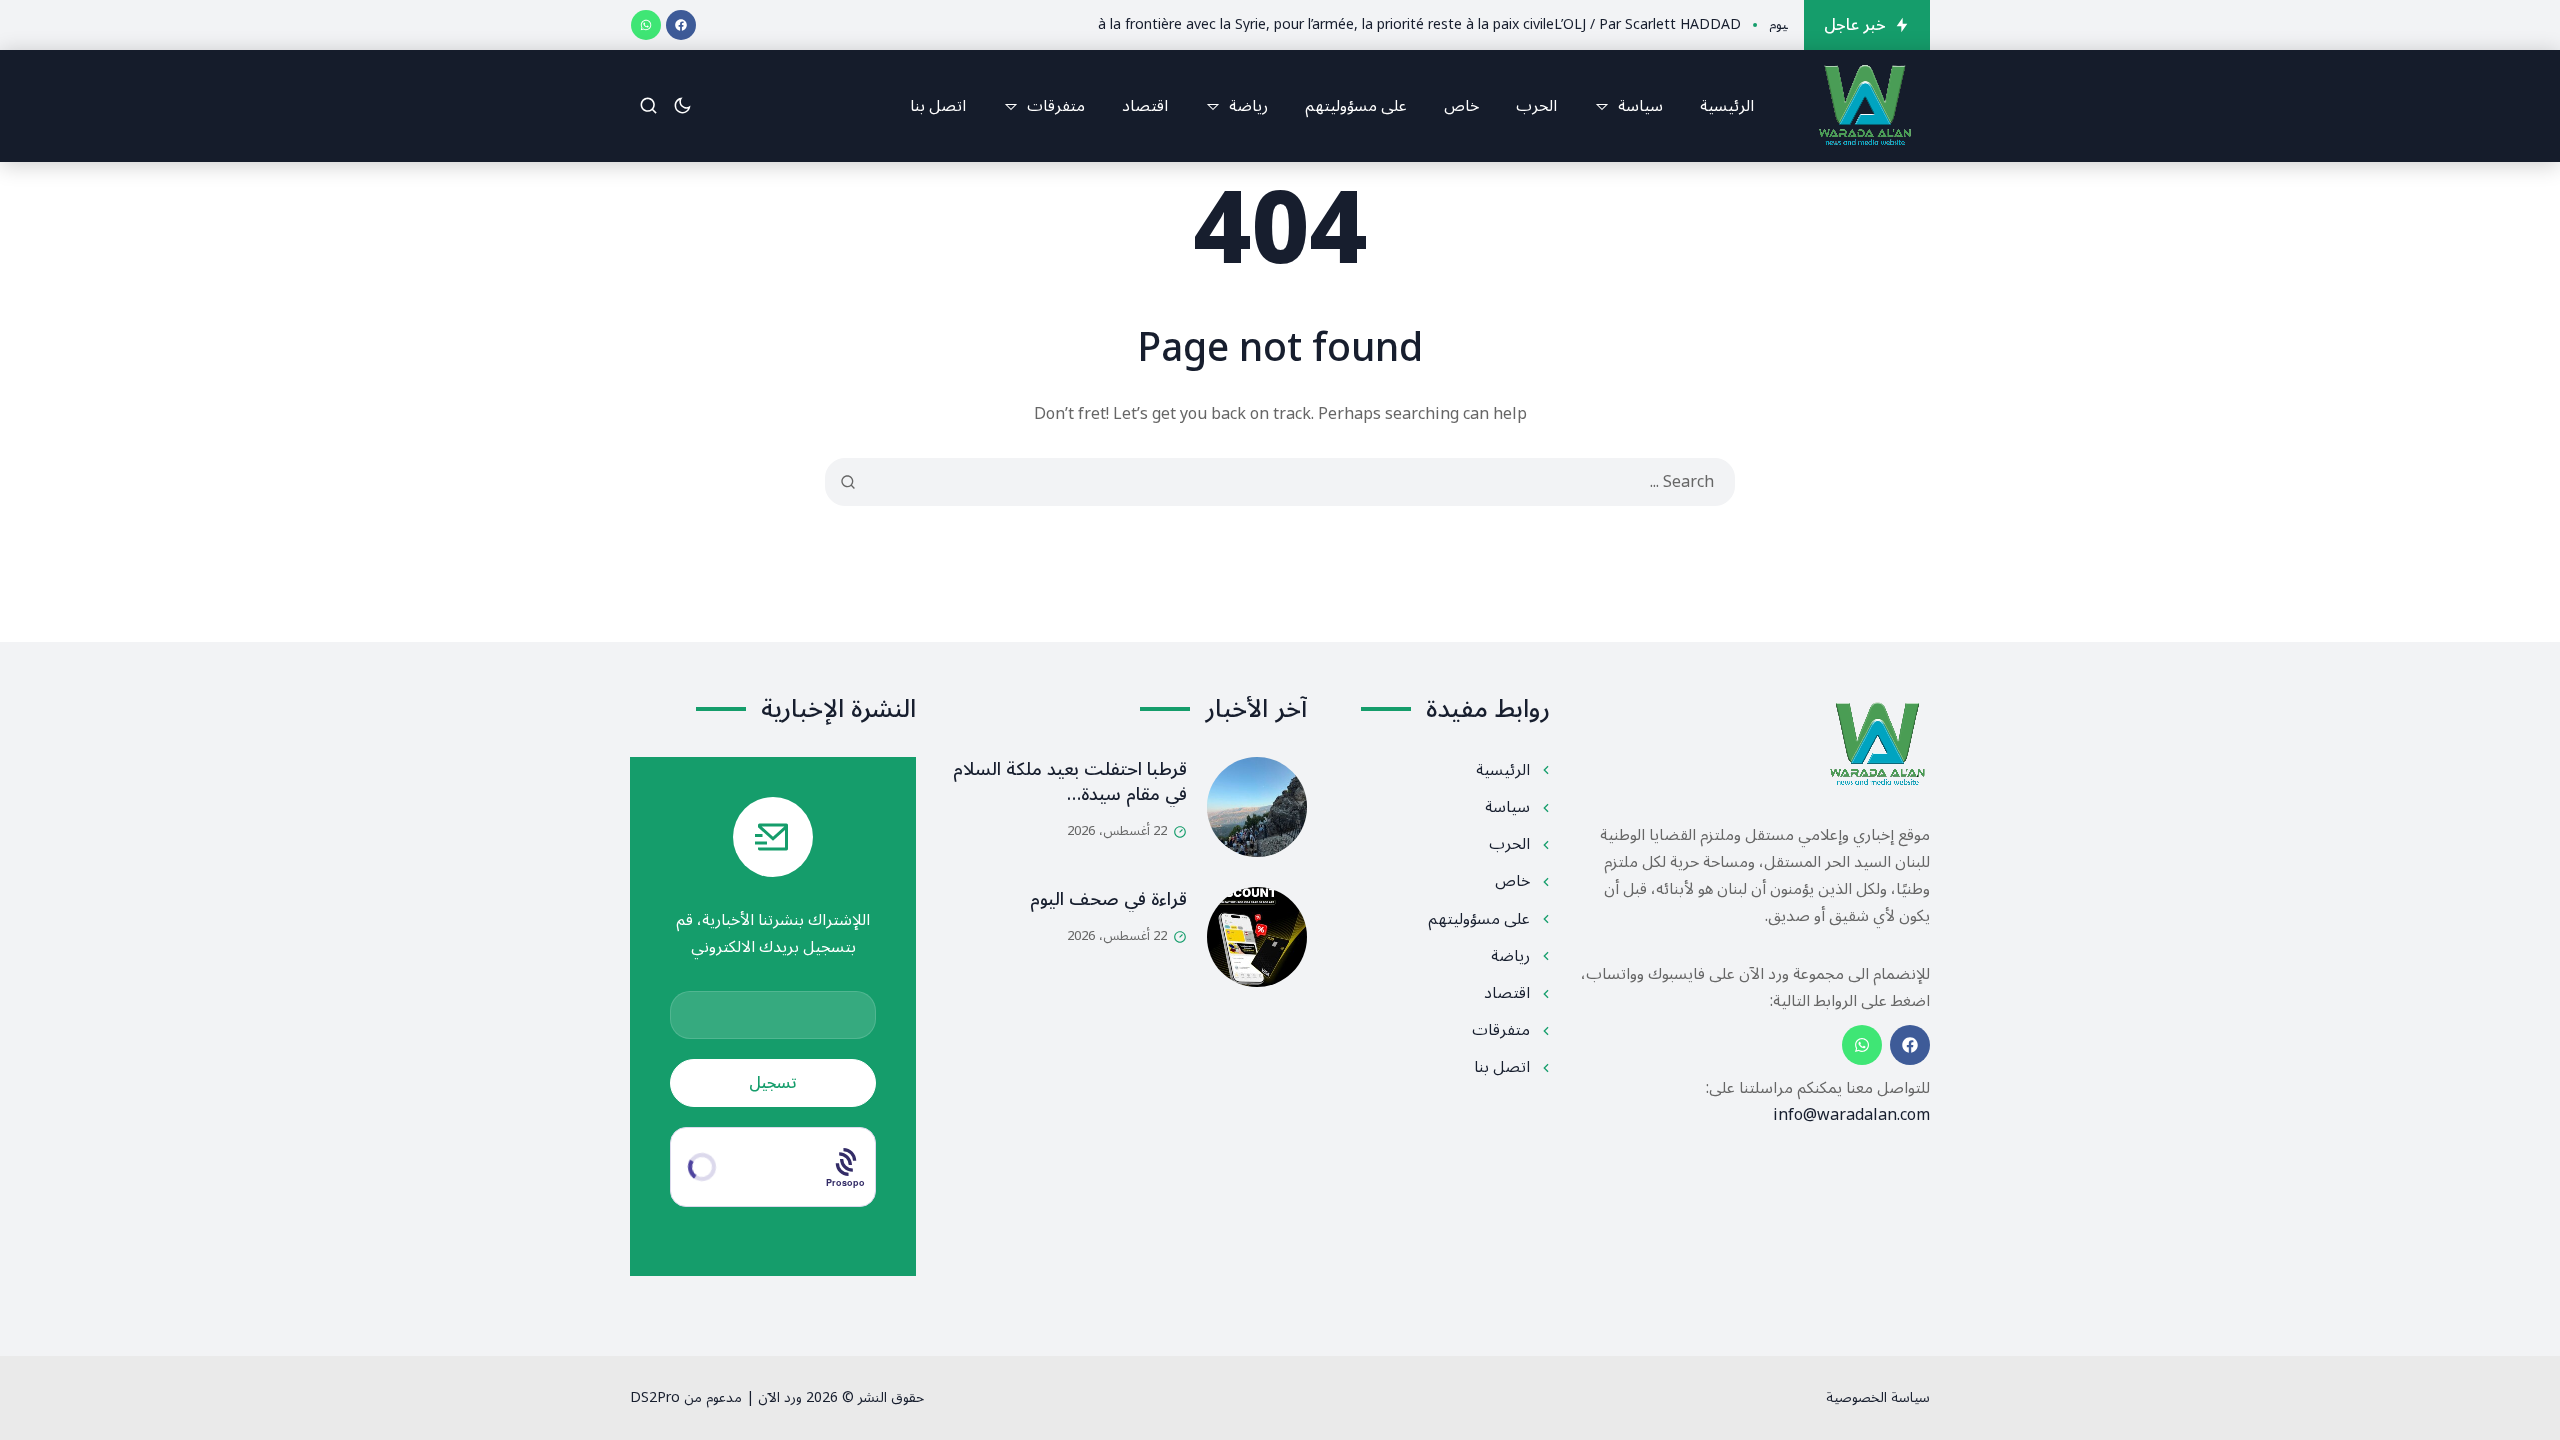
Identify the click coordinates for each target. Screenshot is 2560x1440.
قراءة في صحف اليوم (1108, 899)
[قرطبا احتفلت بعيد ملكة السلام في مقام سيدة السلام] (1257, 807)
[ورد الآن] (1865, 106)
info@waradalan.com (1851, 1115)
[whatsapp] (646, 25)
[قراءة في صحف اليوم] (1257, 937)
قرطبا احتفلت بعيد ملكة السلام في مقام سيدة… (1070, 781)
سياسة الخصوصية (1878, 1397)
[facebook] (681, 25)
